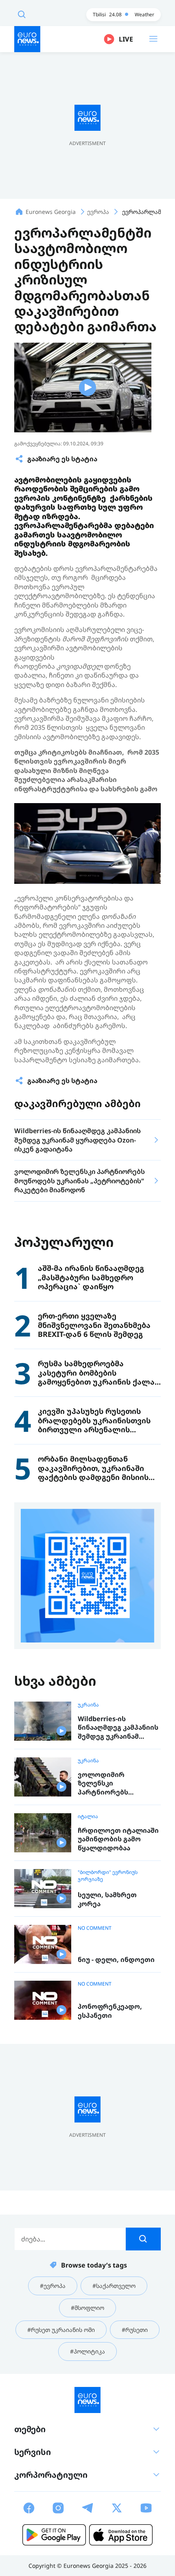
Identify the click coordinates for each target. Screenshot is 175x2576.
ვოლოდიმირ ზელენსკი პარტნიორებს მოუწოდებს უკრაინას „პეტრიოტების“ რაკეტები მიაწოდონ (116, 1784)
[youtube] (146, 2508)
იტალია (88, 1816)
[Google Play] (54, 2535)
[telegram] (87, 2508)
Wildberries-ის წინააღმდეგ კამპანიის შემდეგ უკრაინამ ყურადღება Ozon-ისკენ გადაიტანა (118, 1728)
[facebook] (29, 2508)
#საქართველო (114, 2286)
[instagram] (58, 2508)
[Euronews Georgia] (27, 39)
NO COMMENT (95, 1928)
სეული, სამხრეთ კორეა (107, 1899)
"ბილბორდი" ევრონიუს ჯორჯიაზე (108, 1876)
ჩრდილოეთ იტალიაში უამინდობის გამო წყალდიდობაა (118, 1839)
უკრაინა (88, 1705)
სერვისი (33, 2452)
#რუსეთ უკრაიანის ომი (61, 2330)
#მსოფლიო (87, 2308)
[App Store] (121, 2535)
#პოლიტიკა (87, 2351)
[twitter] (117, 2508)
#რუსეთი (135, 2330)
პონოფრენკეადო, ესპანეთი (110, 2011)
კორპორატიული (51, 2475)
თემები (30, 2429)
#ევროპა (53, 2286)
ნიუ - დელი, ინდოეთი (116, 1960)
